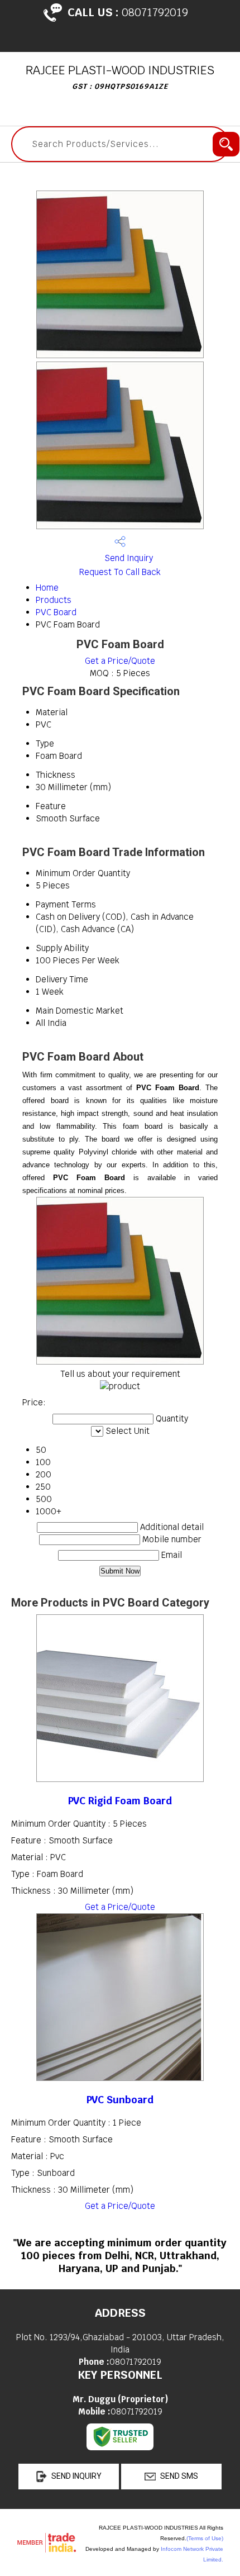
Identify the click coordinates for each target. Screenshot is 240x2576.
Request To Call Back (120, 572)
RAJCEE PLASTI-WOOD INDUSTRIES (120, 77)
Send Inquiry (128, 558)
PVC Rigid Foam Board (120, 1801)
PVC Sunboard (120, 2100)
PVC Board (56, 612)
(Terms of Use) (205, 2538)
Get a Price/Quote (120, 661)
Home (47, 588)
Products (54, 600)
